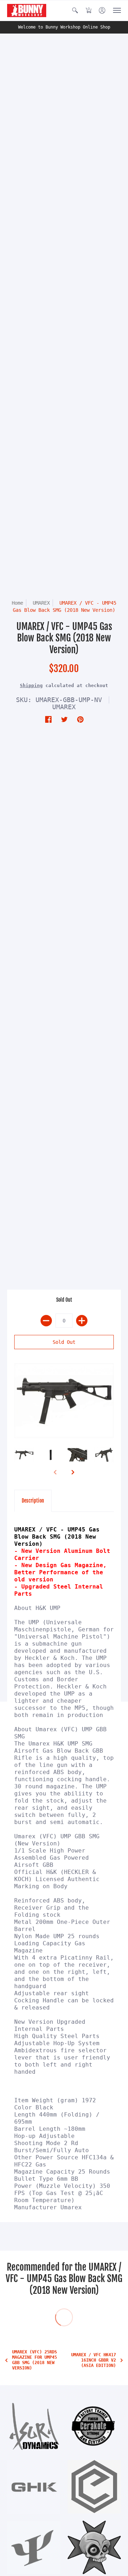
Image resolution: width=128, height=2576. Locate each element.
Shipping (31, 685)
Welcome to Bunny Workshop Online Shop (64, 27)
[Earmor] (94, 2487)
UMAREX (41, 603)
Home (17, 603)
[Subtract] (46, 1321)
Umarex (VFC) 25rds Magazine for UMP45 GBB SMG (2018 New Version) (34, 2360)
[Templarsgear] (94, 2547)
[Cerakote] (94, 2426)
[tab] (33, 1501)
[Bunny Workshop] (27, 11)
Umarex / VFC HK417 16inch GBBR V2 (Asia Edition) (94, 2360)
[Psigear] (34, 2547)
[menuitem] (75, 11)
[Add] (82, 1321)
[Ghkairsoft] (34, 2487)
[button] (75, 11)
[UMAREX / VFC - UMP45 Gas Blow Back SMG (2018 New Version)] (64, 1401)
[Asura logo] (34, 2426)
